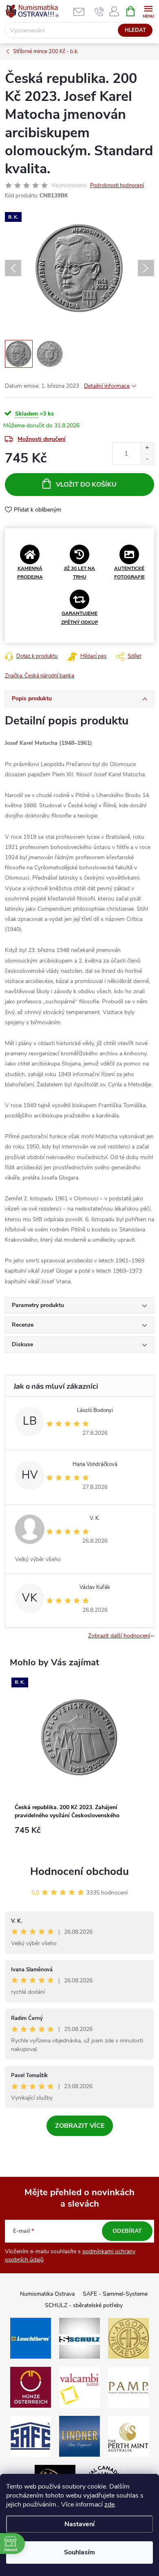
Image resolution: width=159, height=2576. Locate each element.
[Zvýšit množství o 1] (147, 448)
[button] (79, 1834)
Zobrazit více (80, 2126)
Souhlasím (79, 2552)
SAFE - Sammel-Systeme (115, 2294)
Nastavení (79, 2524)
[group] (79, 1764)
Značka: (40, 676)
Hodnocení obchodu (79, 1871)
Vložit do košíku (86, 485)
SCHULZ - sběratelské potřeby (84, 2305)
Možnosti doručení (42, 439)
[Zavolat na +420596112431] (99, 11)
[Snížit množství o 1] (147, 459)
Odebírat (127, 2231)
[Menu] (148, 11)
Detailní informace (107, 386)
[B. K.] (79, 1738)
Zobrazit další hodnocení (119, 1636)
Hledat (135, 30)
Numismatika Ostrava (47, 2294)
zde (109, 2505)
